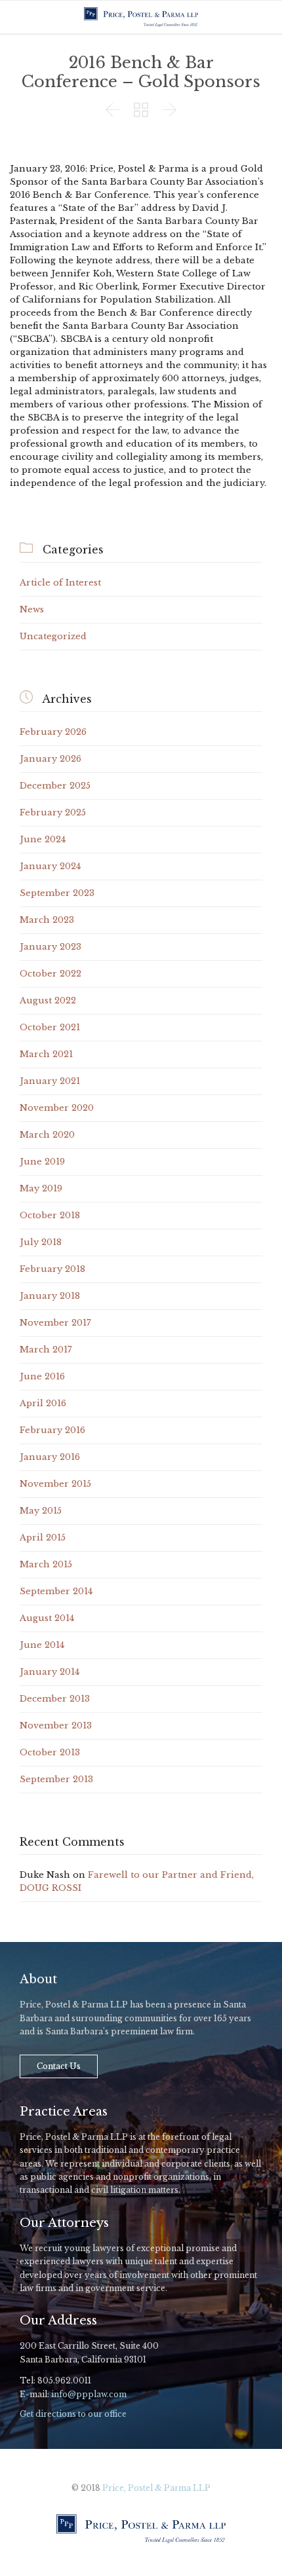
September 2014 (56, 1591)
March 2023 (47, 920)
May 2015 (41, 1511)
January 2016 (50, 1457)
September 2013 (56, 1779)
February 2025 (53, 812)
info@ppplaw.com (89, 2394)
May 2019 (41, 1188)
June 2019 (42, 1162)
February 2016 (52, 1430)
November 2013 (56, 1726)
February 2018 (52, 1269)
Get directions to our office (73, 2414)
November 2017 (55, 1323)
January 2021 (50, 1081)
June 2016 (42, 1376)
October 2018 (50, 1215)
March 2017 (46, 1350)
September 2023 (57, 893)
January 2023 (50, 947)
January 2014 (50, 1672)
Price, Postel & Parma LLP (156, 2488)
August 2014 (47, 1618)
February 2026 (53, 732)
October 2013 (50, 1752)
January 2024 (50, 866)
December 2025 (55, 786)
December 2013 (55, 1699)
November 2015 (55, 1484)
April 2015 (43, 1538)
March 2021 (46, 1054)
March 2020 (47, 1135)
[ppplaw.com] (141, 17)
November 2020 (57, 1108)
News (32, 609)
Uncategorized (53, 636)
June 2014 (42, 1645)
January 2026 (50, 759)
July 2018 (41, 1242)
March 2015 (46, 1564)
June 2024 (43, 839)
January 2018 (50, 1296)
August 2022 (48, 1000)
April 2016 (43, 1403)
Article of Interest (60, 583)
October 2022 (50, 974)
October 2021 (50, 1027)
